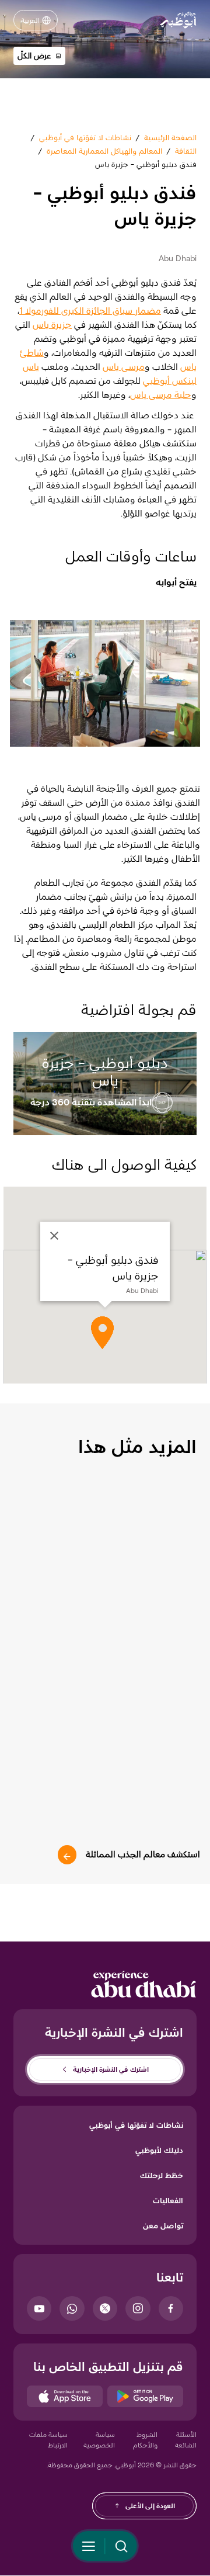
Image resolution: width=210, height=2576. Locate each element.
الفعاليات (168, 2200)
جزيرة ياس (52, 325)
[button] (39, 56)
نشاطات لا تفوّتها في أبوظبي (136, 2125)
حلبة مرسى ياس (161, 395)
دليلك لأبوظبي (159, 2150)
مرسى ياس (124, 367)
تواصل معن (163, 2225)
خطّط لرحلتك (162, 2175)
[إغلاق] (54, 1236)
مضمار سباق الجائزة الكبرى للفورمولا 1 (90, 311)
